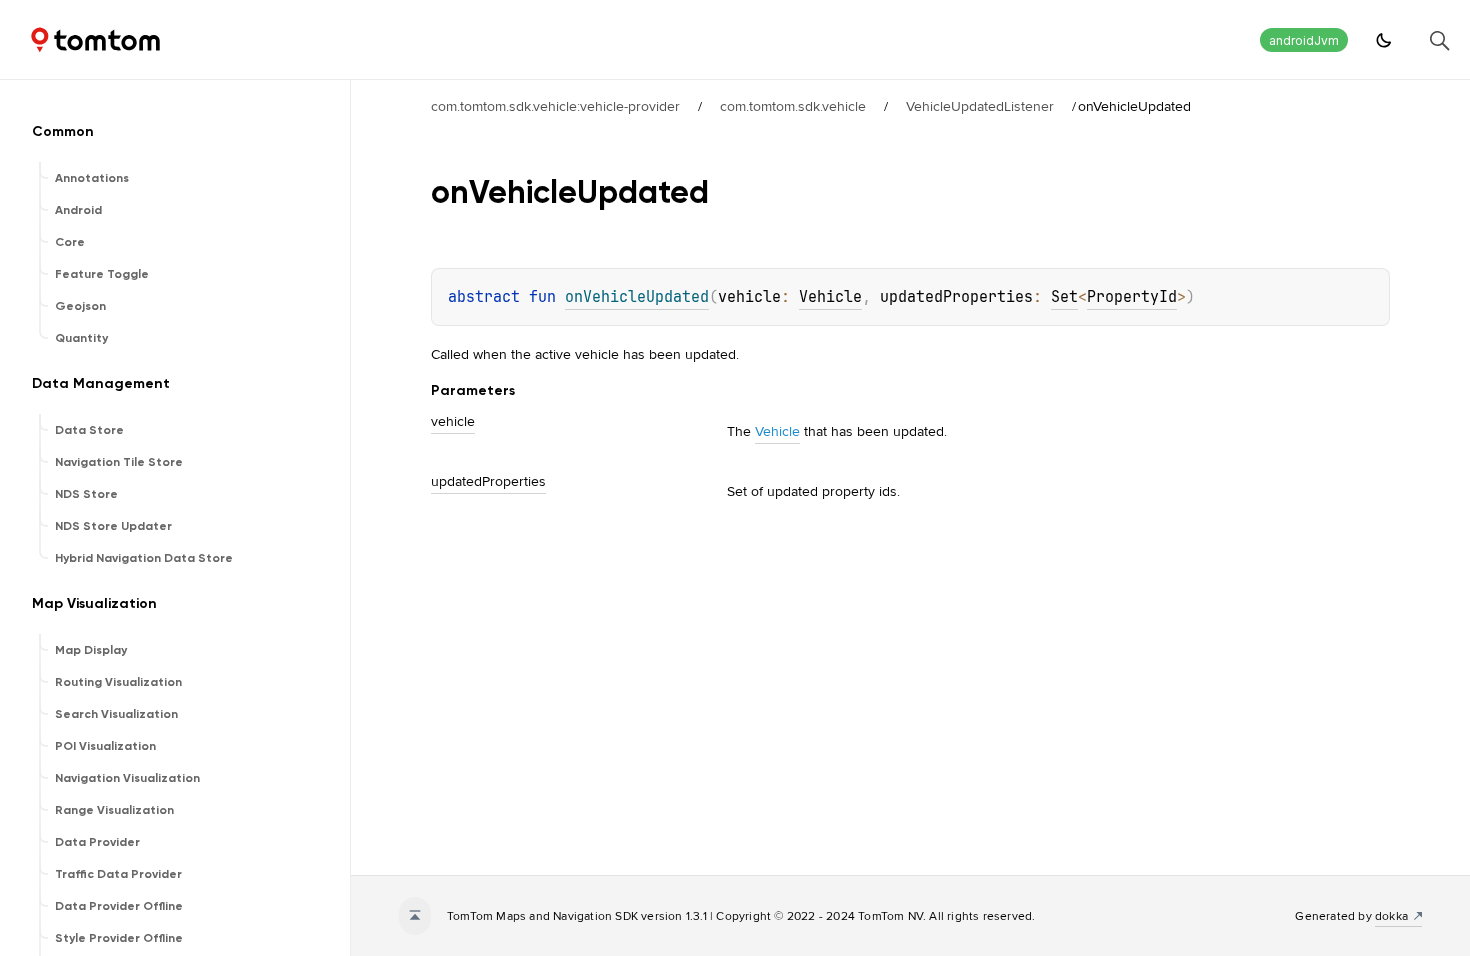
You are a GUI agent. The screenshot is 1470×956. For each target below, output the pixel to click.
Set (1064, 297)
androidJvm (1304, 40)
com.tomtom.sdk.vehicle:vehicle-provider (555, 106)
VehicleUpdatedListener (980, 106)
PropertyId (1132, 297)
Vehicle (830, 297)
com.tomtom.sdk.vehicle (793, 106)
